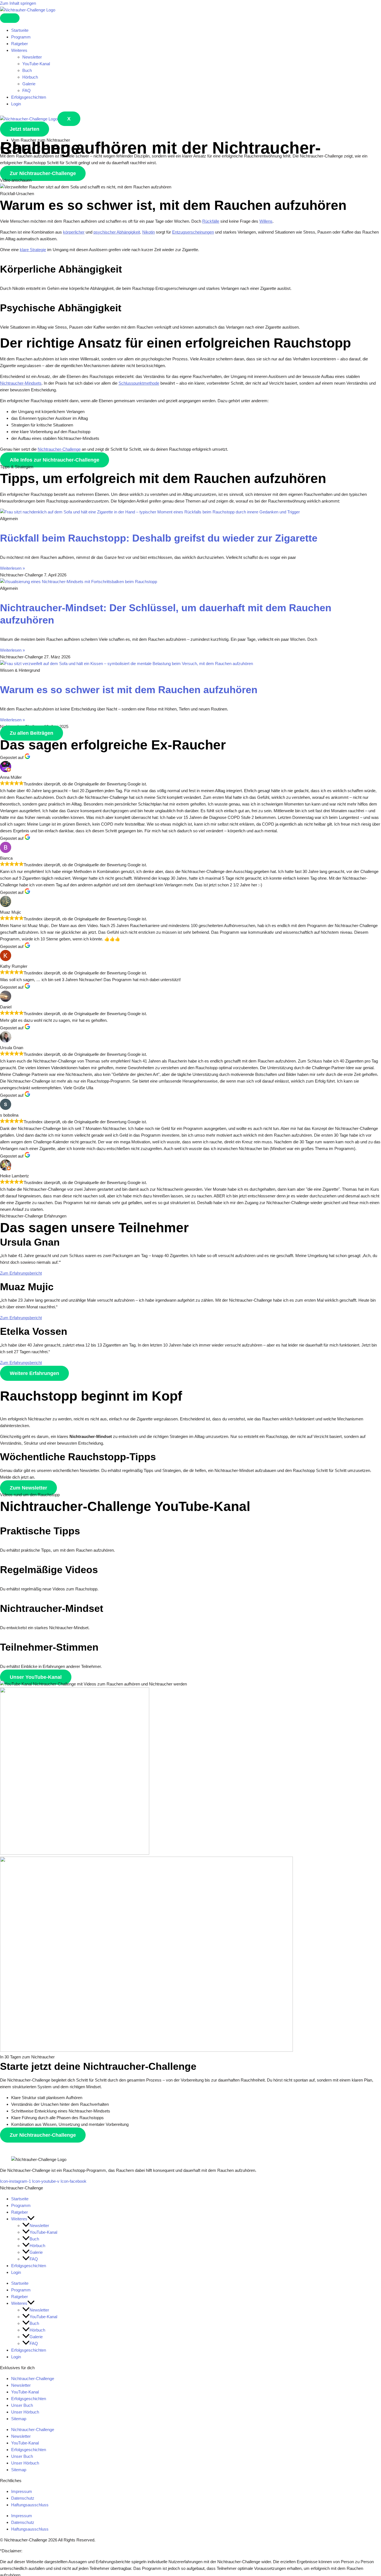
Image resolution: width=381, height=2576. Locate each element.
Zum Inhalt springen (18, 3)
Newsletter (32, 57)
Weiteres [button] (19, 50)
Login (16, 104)
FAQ (26, 90)
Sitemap (19, 2419)
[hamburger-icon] (10, 18)
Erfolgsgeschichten (29, 97)
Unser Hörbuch (25, 2412)
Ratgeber (20, 44)
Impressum (22, 2491)
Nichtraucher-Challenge (33, 2379)
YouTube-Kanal (36, 64)
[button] (31, 2219)
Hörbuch (30, 77)
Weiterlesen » (12, 568)
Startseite (20, 30)
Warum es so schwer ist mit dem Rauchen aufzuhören (129, 690)
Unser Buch (22, 2405)
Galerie (29, 84)
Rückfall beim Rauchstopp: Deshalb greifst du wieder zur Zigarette (159, 538)
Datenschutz (23, 2498)
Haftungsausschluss (30, 2505)
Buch (27, 70)
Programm (21, 37)
